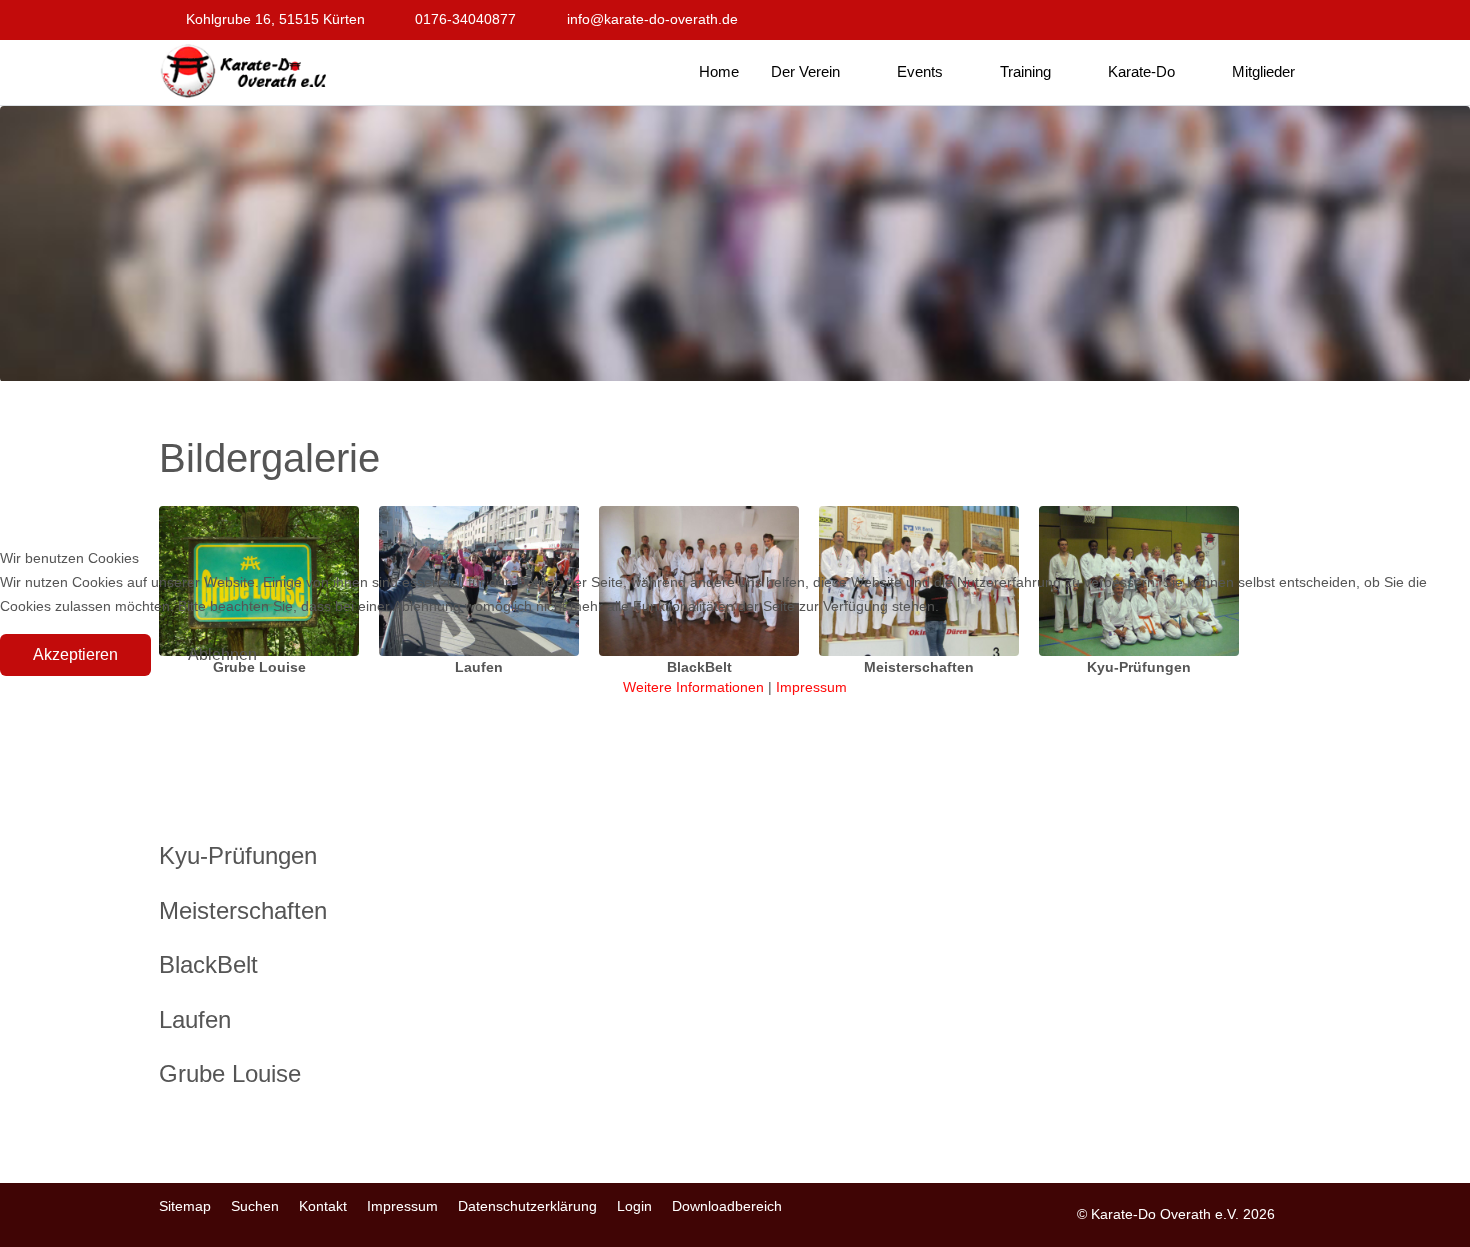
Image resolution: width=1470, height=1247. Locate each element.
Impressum (811, 687)
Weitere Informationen (693, 687)
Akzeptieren (75, 654)
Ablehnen (222, 654)
